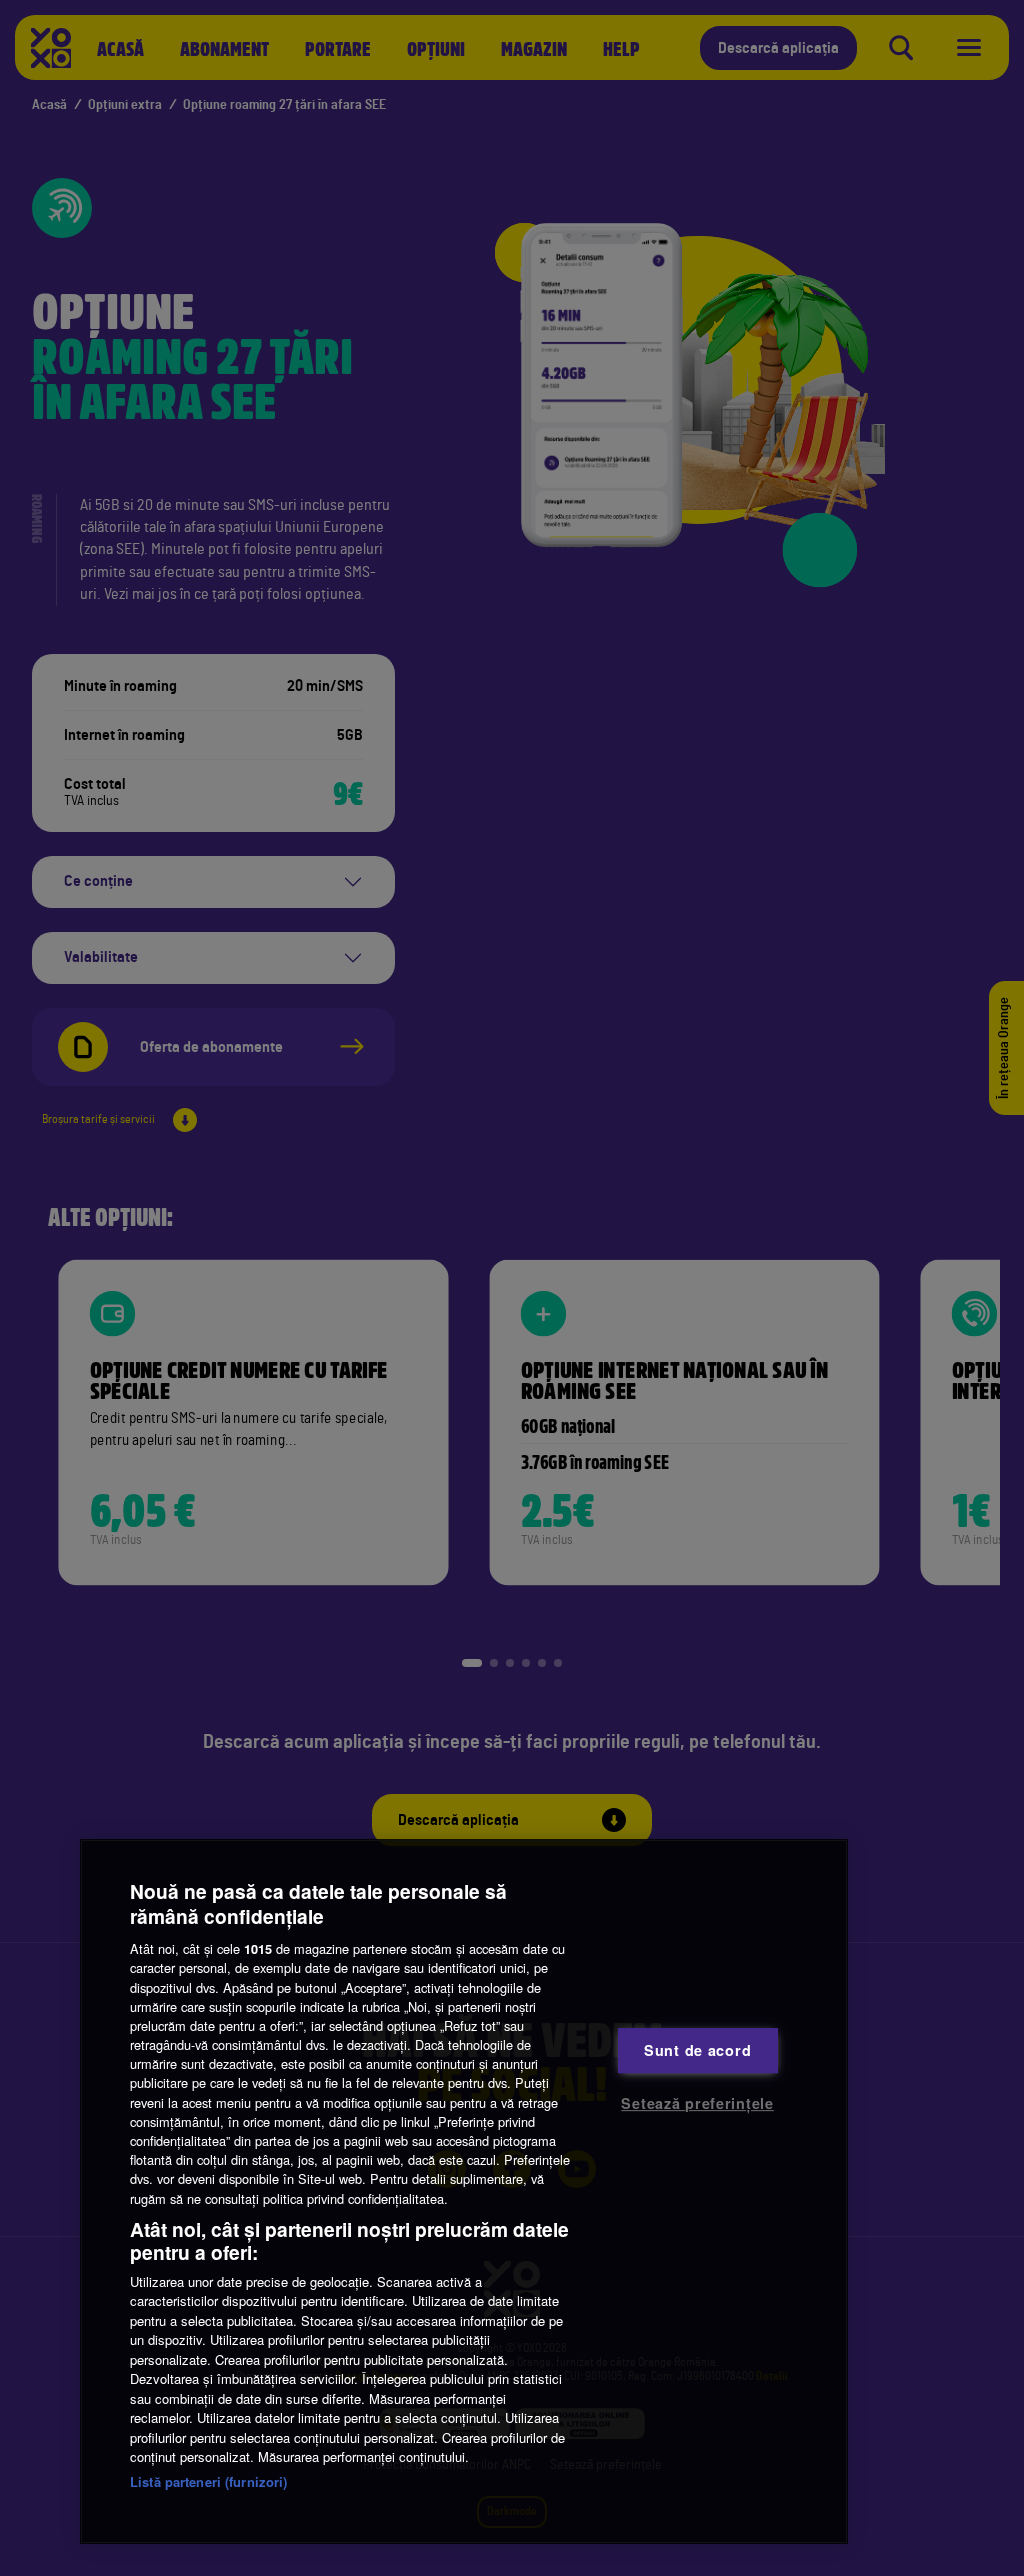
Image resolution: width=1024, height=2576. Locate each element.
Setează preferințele (697, 2103)
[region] (464, 2191)
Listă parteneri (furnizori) (209, 2481)
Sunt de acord (697, 2050)
